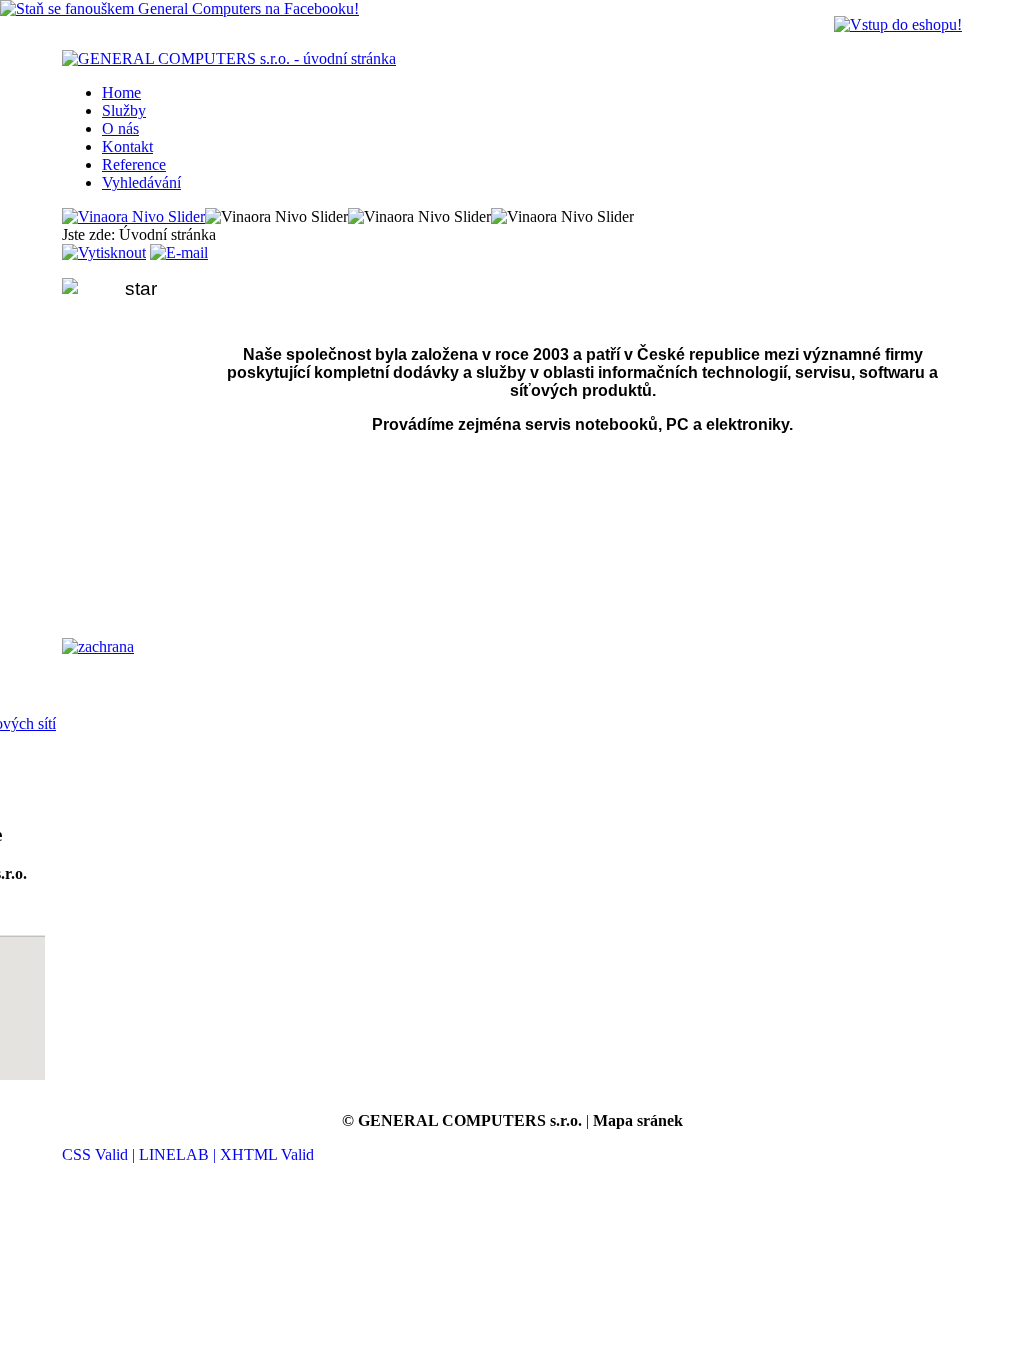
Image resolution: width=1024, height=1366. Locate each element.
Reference (134, 164)
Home (121, 92)
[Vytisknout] (104, 252)
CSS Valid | (100, 1154)
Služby (124, 110)
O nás (120, 128)
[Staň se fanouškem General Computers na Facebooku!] (179, 8)
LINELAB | (179, 1154)
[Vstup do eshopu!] (898, 24)
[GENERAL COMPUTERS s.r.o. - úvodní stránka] (229, 58)
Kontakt (127, 146)
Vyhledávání (141, 182)
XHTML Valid (267, 1154)
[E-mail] (179, 252)
